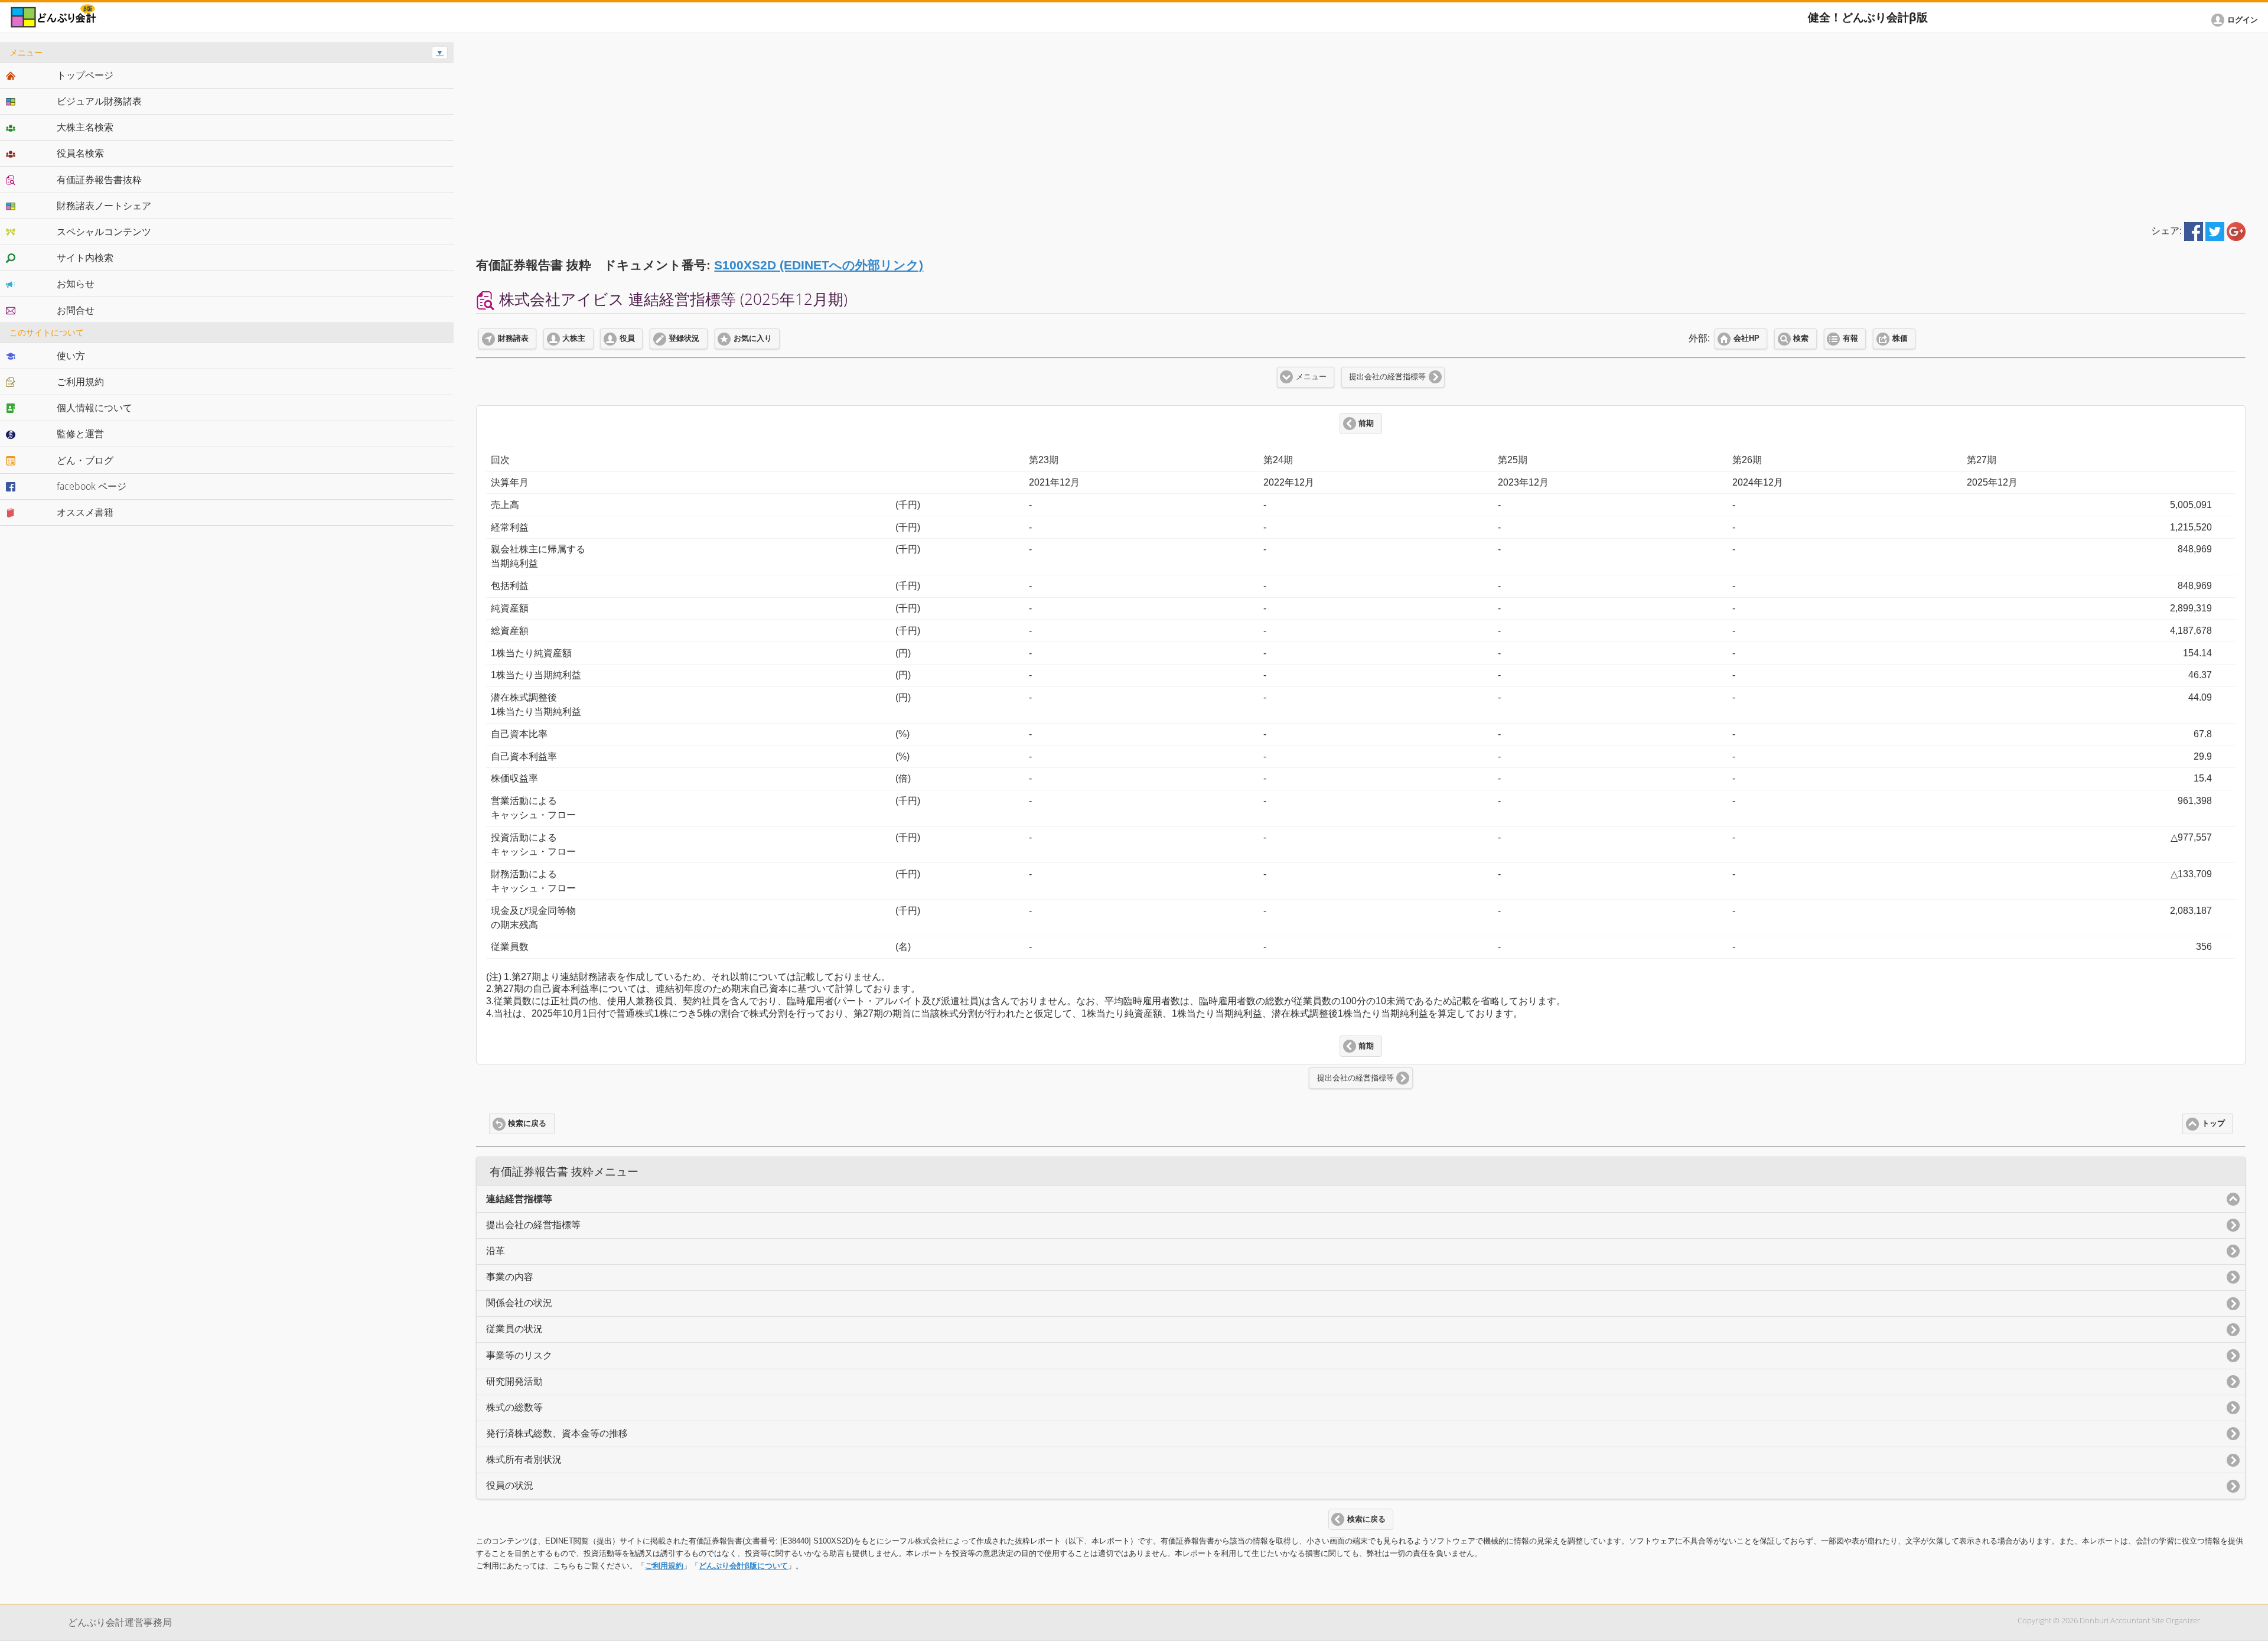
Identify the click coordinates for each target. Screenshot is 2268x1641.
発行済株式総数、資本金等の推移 (557, 1433)
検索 (1801, 338)
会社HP (1746, 338)
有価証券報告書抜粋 (99, 180)
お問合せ (76, 310)
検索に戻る (527, 1124)
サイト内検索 (85, 258)
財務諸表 (513, 338)
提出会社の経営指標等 (1387, 377)
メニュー (1311, 377)
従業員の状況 (514, 1329)
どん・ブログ (85, 460)
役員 (627, 338)
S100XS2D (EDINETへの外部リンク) (819, 265)
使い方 (71, 356)
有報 (1850, 338)
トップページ (85, 75)
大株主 (574, 338)
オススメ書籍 (85, 512)
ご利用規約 (664, 1566)
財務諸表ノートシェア (104, 206)
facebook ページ (92, 486)
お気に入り (753, 338)
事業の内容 (510, 1277)
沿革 (496, 1251)
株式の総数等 (514, 1407)
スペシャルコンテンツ (104, 232)
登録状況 (684, 338)
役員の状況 (510, 1485)
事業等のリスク (519, 1355)
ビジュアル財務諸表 (99, 101)
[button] (2237, 20)
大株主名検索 (85, 127)
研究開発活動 (514, 1381)
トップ (2213, 1124)
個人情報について (94, 408)
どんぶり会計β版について (743, 1566)
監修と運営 (80, 434)
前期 (1366, 424)
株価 (1900, 338)
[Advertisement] (1361, 125)
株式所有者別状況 (524, 1459)
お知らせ (76, 284)
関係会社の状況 (519, 1303)
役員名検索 (80, 153)
